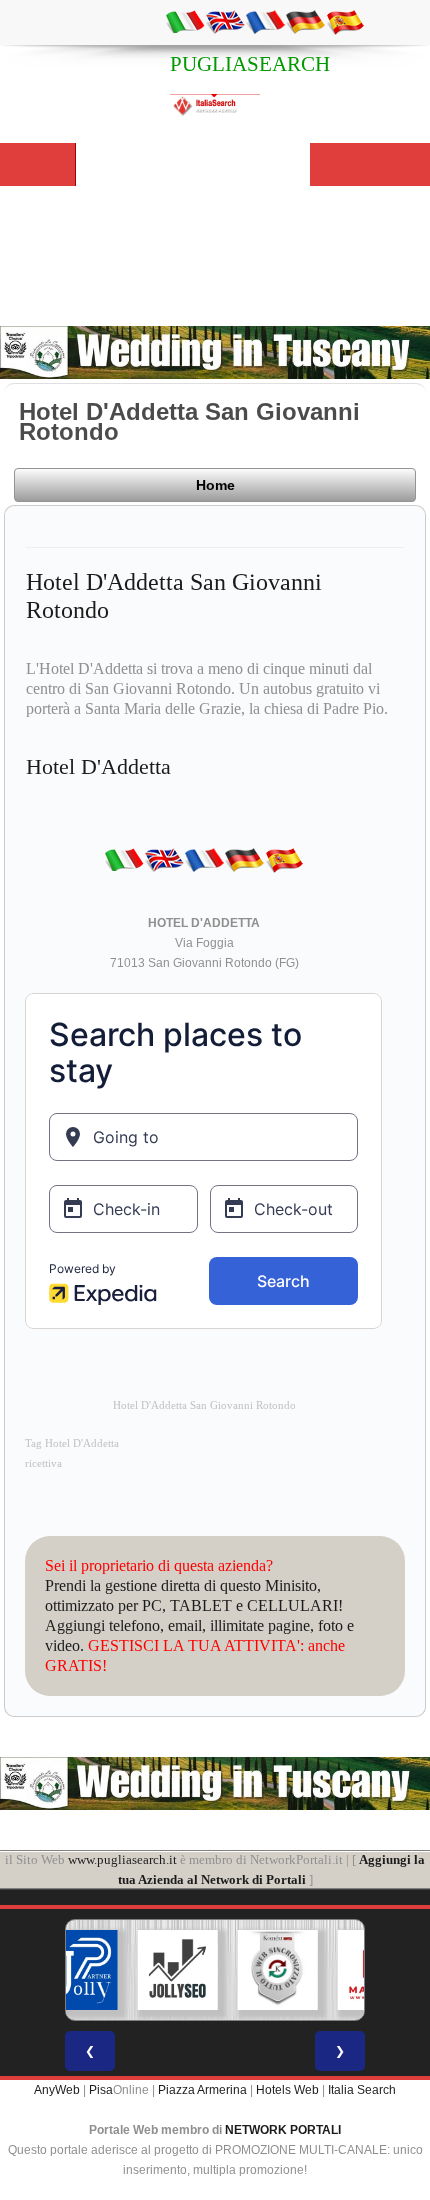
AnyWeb (57, 2090)
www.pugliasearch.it (122, 1859)
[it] (185, 21)
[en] (225, 21)
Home (215, 485)
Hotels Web (287, 2090)
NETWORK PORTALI (283, 2130)
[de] (305, 21)
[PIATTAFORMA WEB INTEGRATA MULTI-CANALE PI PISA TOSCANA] (247, 1970)
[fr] (265, 21)
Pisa (101, 2090)
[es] (345, 21)
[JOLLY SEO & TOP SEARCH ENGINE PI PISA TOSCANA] (147, 1970)
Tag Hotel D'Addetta (72, 1443)
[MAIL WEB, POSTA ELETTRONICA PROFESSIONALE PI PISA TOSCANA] (347, 1970)
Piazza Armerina (202, 2090)
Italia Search (362, 2090)
